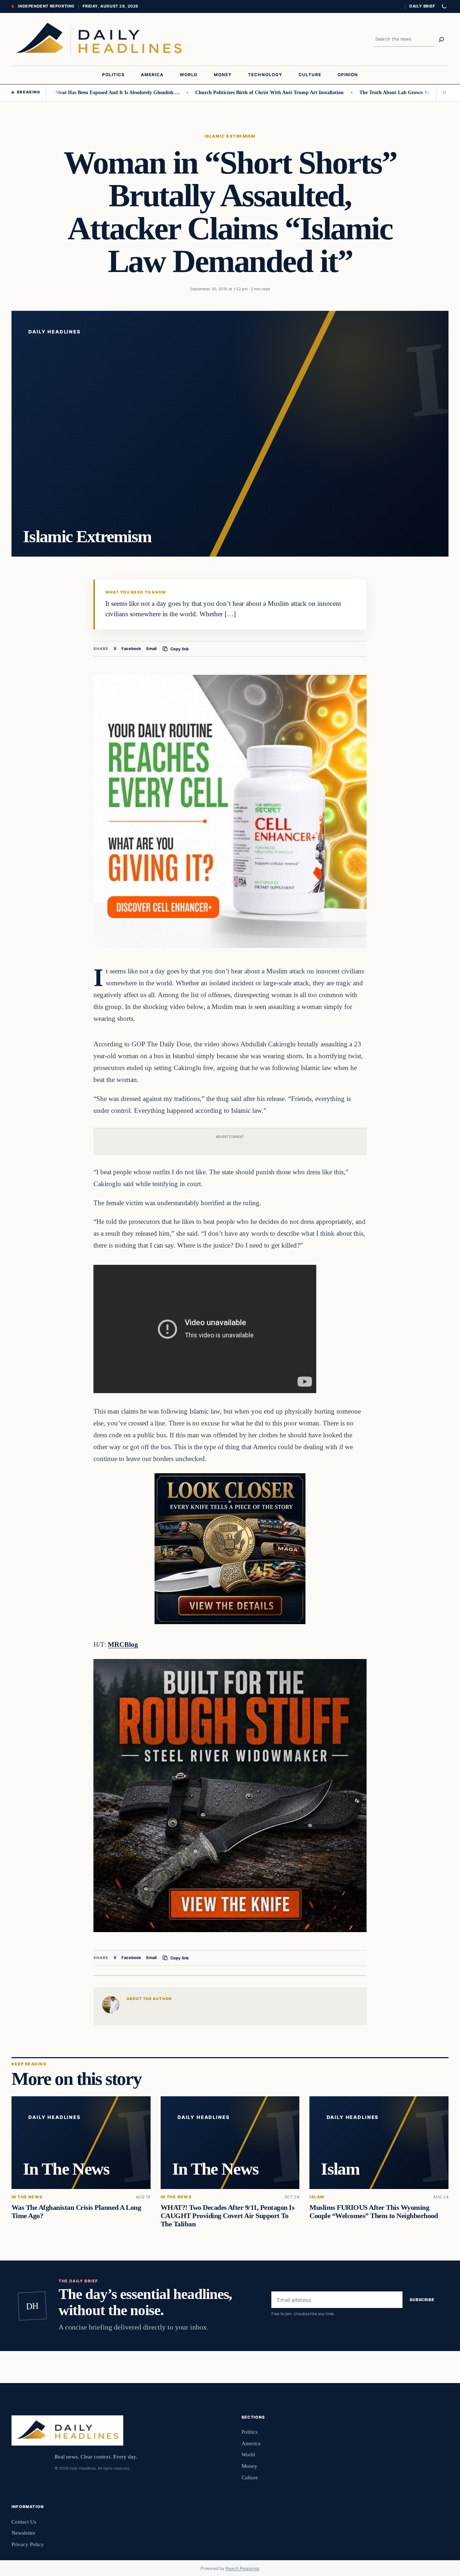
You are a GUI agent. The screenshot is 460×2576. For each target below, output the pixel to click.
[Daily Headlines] (99, 39)
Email (151, 649)
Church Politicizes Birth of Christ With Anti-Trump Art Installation (219, 92)
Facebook (131, 649)
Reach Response (243, 2568)
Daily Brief (422, 6)
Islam (317, 2197)
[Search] (441, 40)
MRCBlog (123, 1644)
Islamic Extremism (230, 136)
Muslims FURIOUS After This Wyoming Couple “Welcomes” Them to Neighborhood (374, 2211)
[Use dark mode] (444, 6)
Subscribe (422, 2300)
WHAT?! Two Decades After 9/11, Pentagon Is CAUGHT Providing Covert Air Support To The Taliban (228, 2216)
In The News (27, 2197)
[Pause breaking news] (442, 93)
